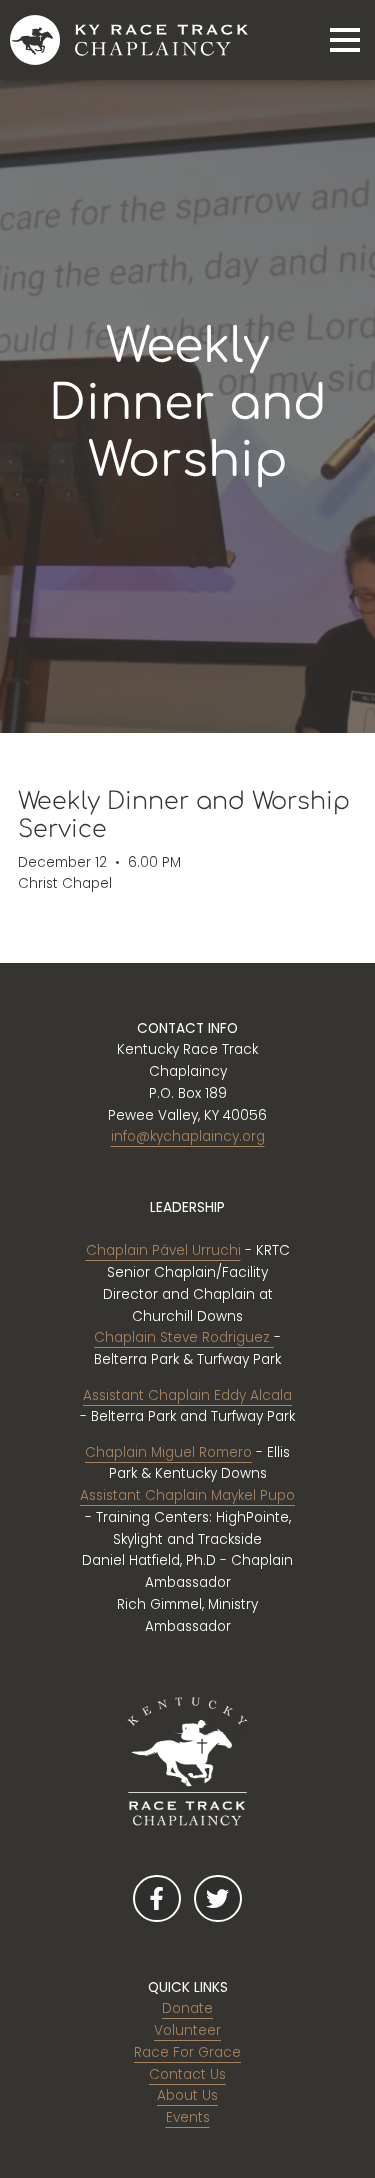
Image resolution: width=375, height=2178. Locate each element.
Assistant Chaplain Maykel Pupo (187, 1495)
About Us (187, 2095)
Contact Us (187, 2074)
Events (188, 2117)
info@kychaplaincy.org (188, 1136)
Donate (187, 2008)
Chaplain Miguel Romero (168, 1452)
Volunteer (187, 2030)
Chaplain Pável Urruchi (163, 1250)
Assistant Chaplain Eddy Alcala (187, 1395)
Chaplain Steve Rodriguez (184, 1337)
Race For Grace (187, 2052)
